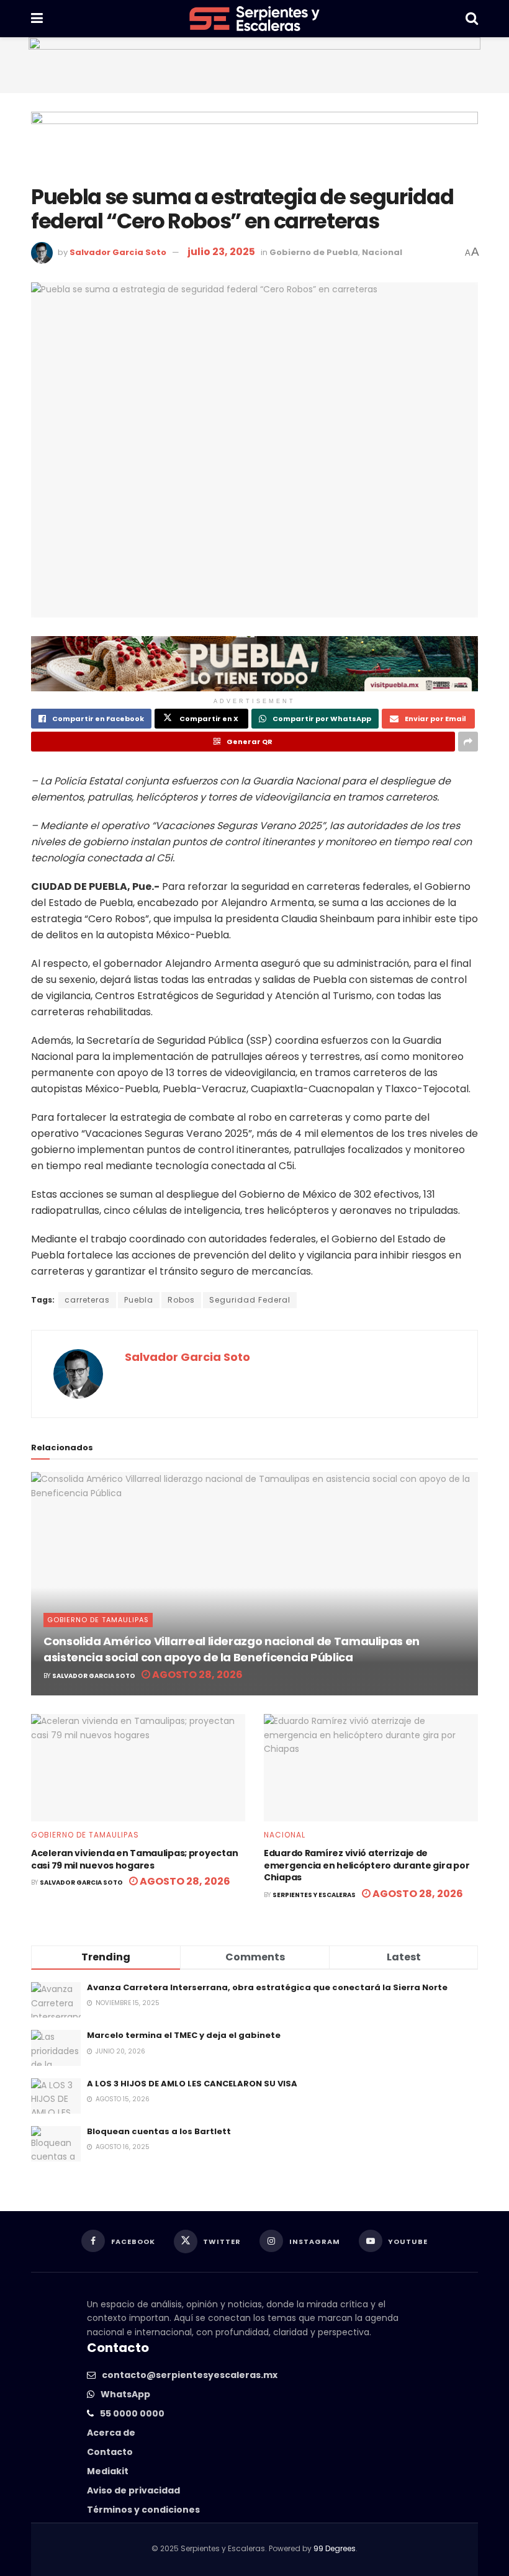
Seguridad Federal (250, 1300)
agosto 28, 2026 (196, 1675)
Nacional (382, 252)
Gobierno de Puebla (314, 252)
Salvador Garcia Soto (118, 252)
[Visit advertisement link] (254, 65)
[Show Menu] (37, 19)
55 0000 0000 (132, 2413)
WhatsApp (125, 2394)
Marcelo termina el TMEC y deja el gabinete (184, 2035)
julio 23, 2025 (221, 252)
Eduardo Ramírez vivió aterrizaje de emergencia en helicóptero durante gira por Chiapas (367, 1865)
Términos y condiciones (143, 2510)
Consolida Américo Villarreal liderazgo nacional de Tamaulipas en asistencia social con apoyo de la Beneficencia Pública (232, 1649)
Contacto (110, 2452)
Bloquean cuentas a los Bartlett (159, 2131)
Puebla (139, 1300)
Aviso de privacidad (133, 2490)
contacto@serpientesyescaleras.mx (190, 2375)
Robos (181, 1300)
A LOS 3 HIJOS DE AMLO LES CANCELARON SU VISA (192, 2084)
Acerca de (111, 2433)
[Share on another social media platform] (468, 742)
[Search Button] (472, 19)
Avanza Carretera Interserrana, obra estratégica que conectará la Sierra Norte (267, 1987)
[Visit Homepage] (254, 19)
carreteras (87, 1300)
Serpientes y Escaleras (314, 1895)
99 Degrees (335, 2548)
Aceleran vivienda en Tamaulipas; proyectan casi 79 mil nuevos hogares (134, 1859)
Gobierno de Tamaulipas (98, 1620)
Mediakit (108, 2471)
